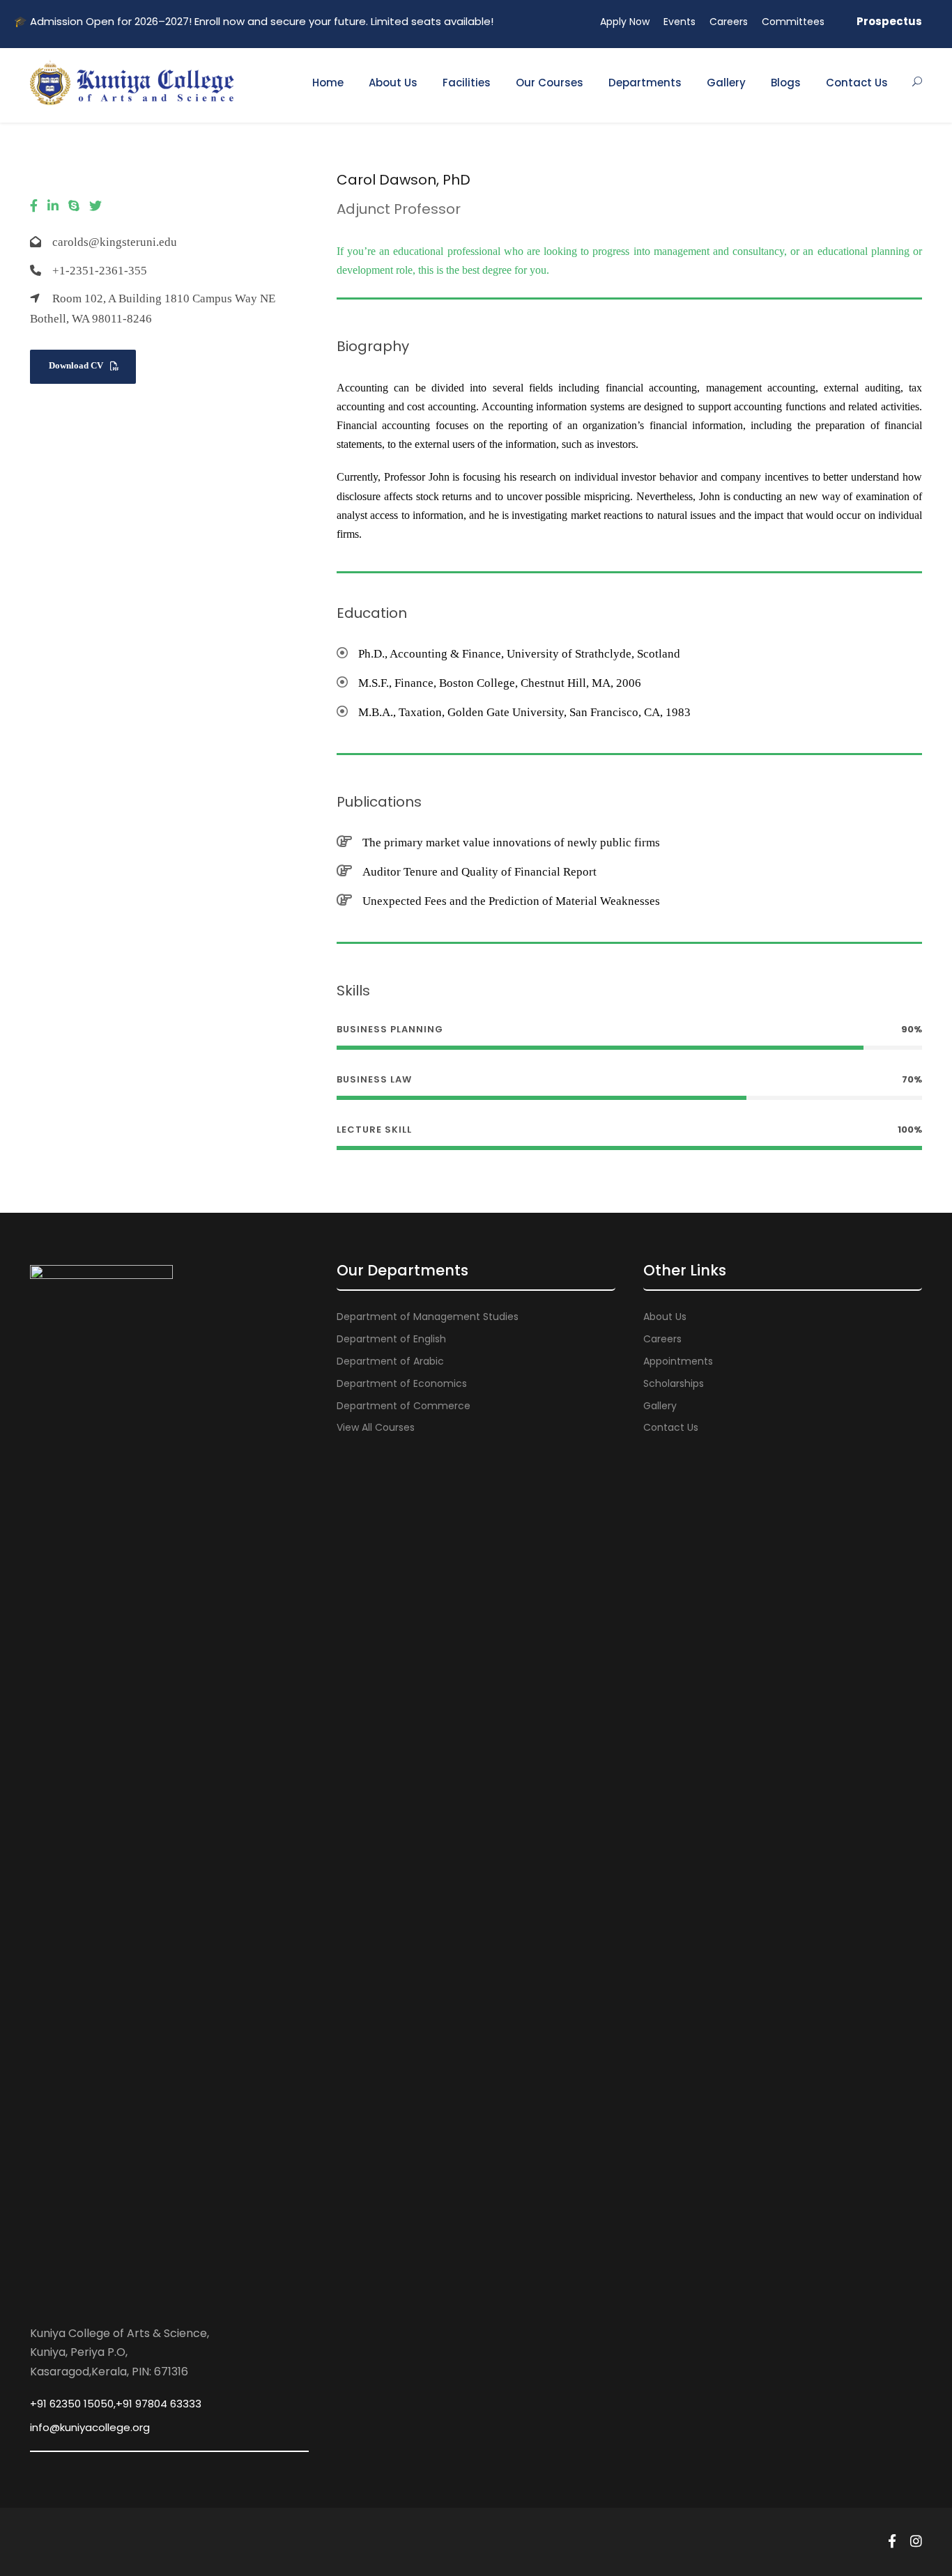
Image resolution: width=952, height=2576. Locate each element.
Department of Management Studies (428, 1317)
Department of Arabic (390, 1361)
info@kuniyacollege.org (90, 2427)
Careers (729, 22)
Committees (793, 22)
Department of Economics (402, 1383)
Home (328, 83)
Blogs (786, 83)
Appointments (678, 1361)
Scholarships (674, 1383)
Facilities (467, 83)
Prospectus (889, 21)
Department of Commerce (404, 1406)
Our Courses (550, 83)
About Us (393, 83)
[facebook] (34, 206)
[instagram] (916, 2542)
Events (680, 22)
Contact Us (857, 83)
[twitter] (95, 206)
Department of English (391, 1339)
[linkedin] (53, 206)
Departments (645, 83)
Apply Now (625, 22)
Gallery (726, 83)
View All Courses (376, 1427)
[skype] (74, 206)
